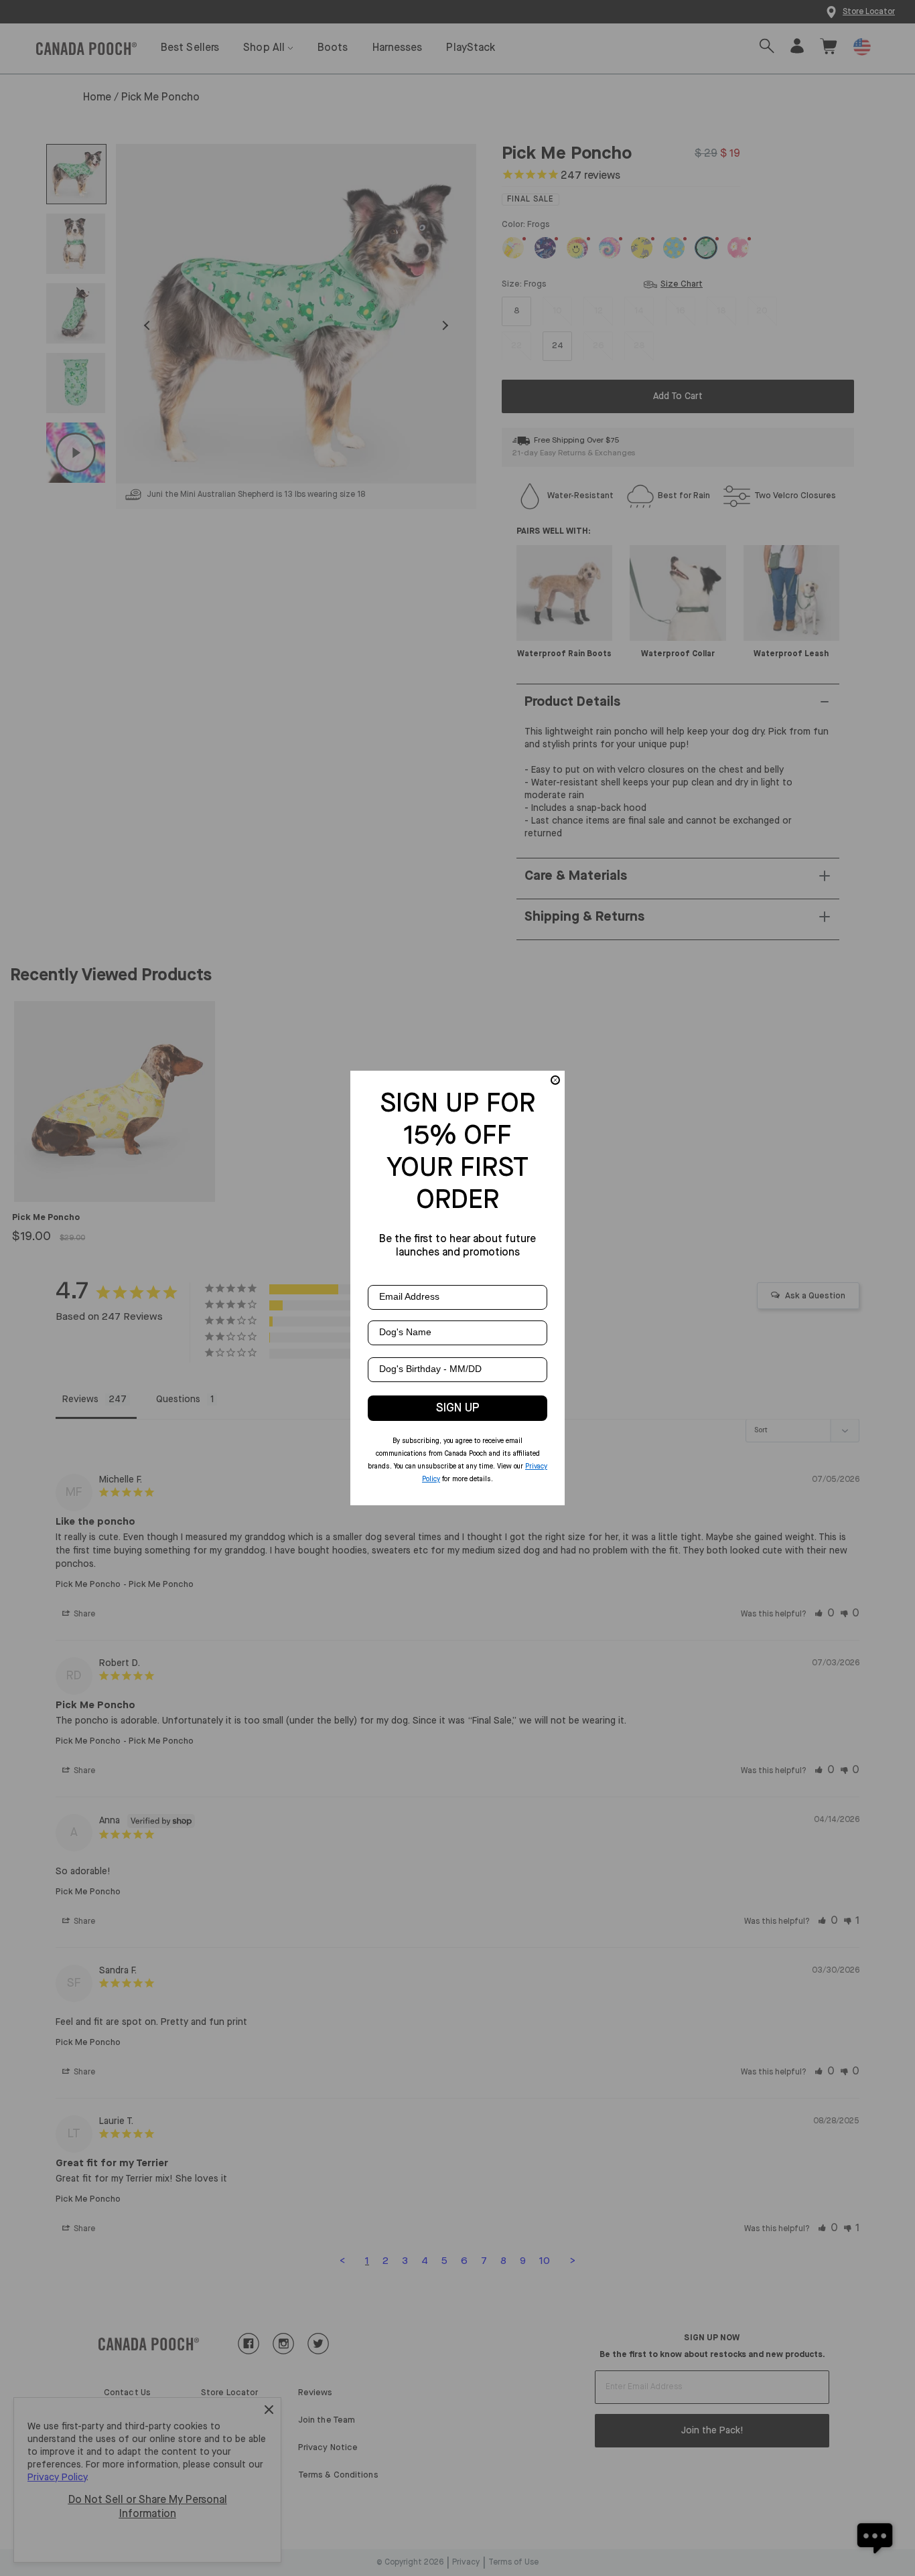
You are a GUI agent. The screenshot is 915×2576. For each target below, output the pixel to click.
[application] (875, 2536)
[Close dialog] (555, 1080)
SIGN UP (458, 1408)
